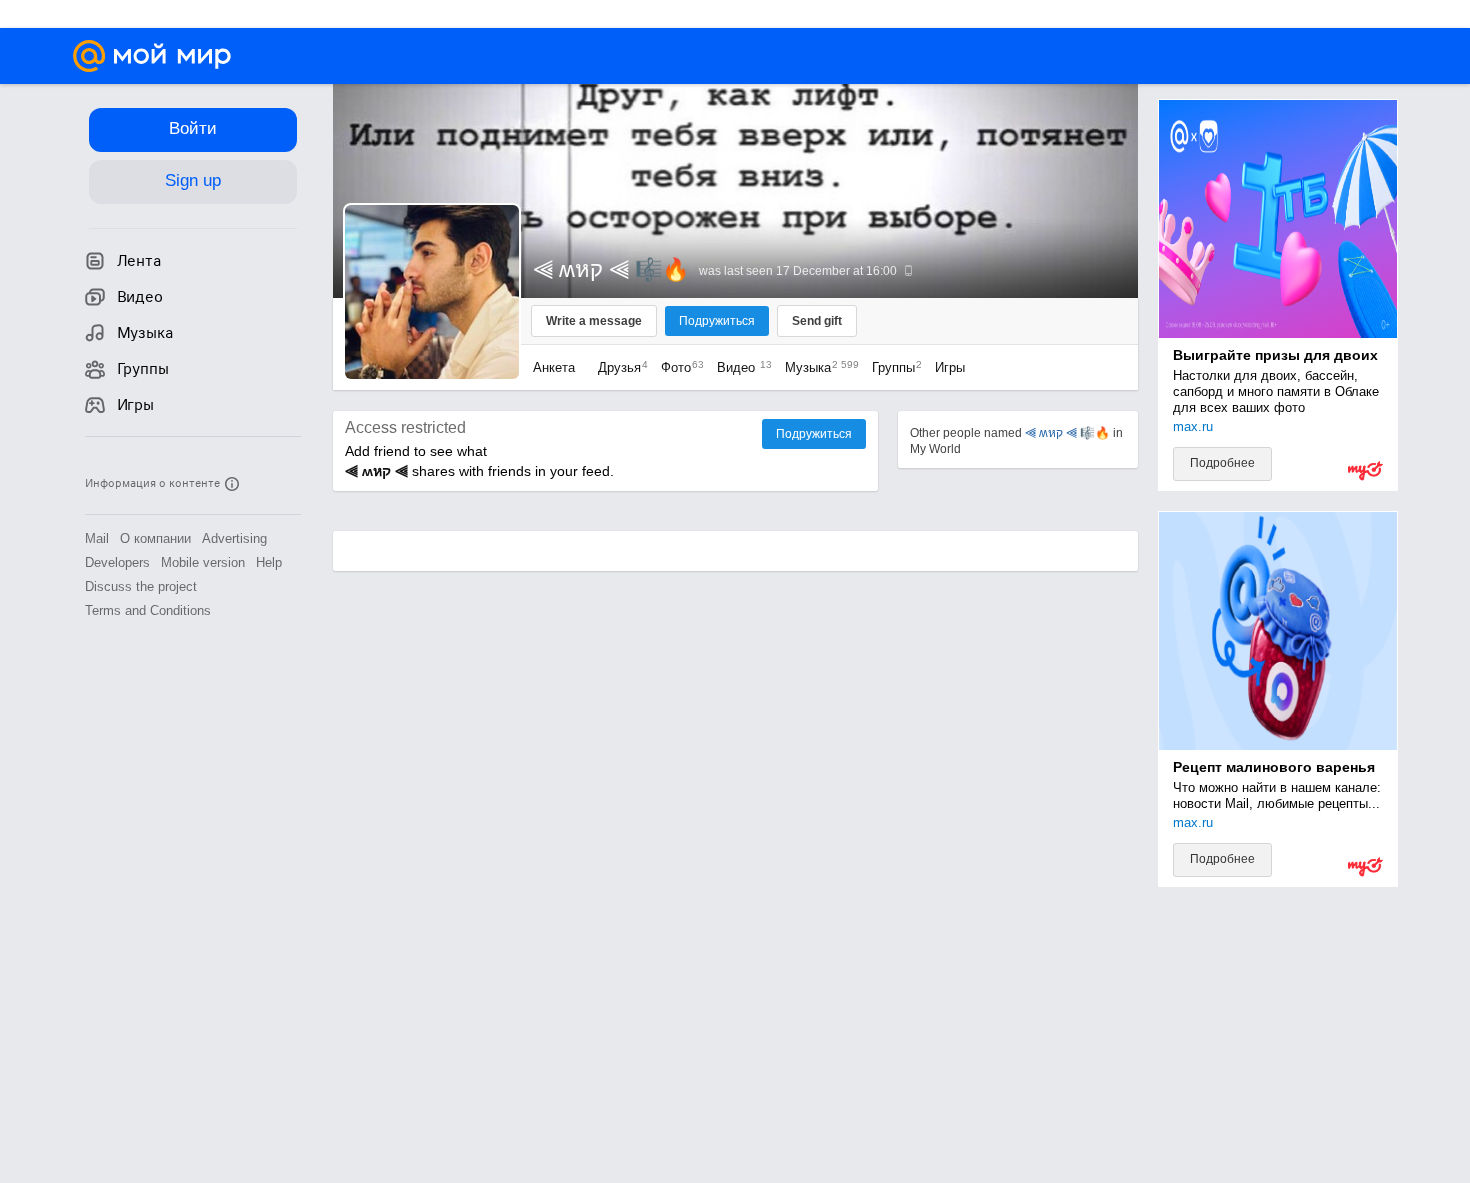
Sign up (193, 180)
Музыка (817, 367)
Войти (193, 128)
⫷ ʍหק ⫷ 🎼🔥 (1067, 433)
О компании (155, 538)
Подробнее (1222, 463)
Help (269, 562)
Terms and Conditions (148, 610)
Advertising (234, 538)
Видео (741, 367)
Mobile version (203, 562)
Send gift (817, 321)
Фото (677, 367)
